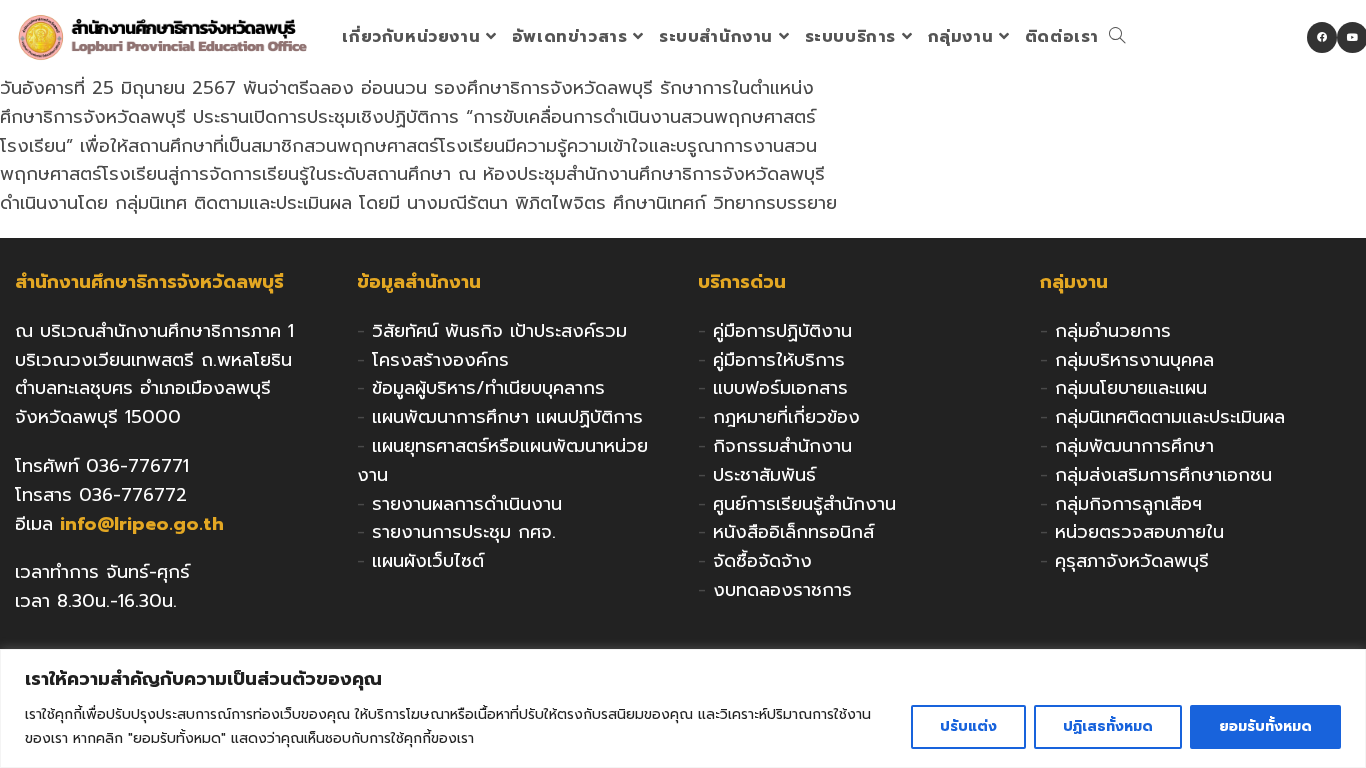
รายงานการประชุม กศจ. (464, 532)
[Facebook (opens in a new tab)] (1322, 37)
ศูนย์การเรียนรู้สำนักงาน (804, 504)
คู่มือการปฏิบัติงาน (782, 331)
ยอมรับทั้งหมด (1265, 726)
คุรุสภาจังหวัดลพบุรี (1132, 561)
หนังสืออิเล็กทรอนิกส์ (793, 532)
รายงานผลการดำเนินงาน (467, 504)
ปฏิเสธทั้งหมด (1108, 726)
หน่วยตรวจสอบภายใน (1139, 532)
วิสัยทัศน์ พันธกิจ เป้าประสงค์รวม (499, 331)
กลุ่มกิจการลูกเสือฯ (1128, 504)
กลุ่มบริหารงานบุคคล (1134, 360)
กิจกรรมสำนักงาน (782, 446)
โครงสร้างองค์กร (440, 360)
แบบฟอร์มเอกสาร (780, 388)
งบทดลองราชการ (782, 590)
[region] (683, 708)
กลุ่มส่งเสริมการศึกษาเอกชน (1163, 475)
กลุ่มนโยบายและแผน (1131, 388)
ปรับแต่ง (968, 726)
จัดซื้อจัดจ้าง (762, 561)
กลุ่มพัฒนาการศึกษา (1134, 446)
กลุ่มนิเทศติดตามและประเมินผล (1170, 417)
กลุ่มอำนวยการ (1113, 331)
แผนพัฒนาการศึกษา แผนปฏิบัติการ (507, 417)
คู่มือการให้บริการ (779, 360)
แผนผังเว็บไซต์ (428, 561)
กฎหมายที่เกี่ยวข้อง (786, 417)
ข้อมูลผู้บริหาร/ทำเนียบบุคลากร (488, 388)
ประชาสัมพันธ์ (764, 475)
